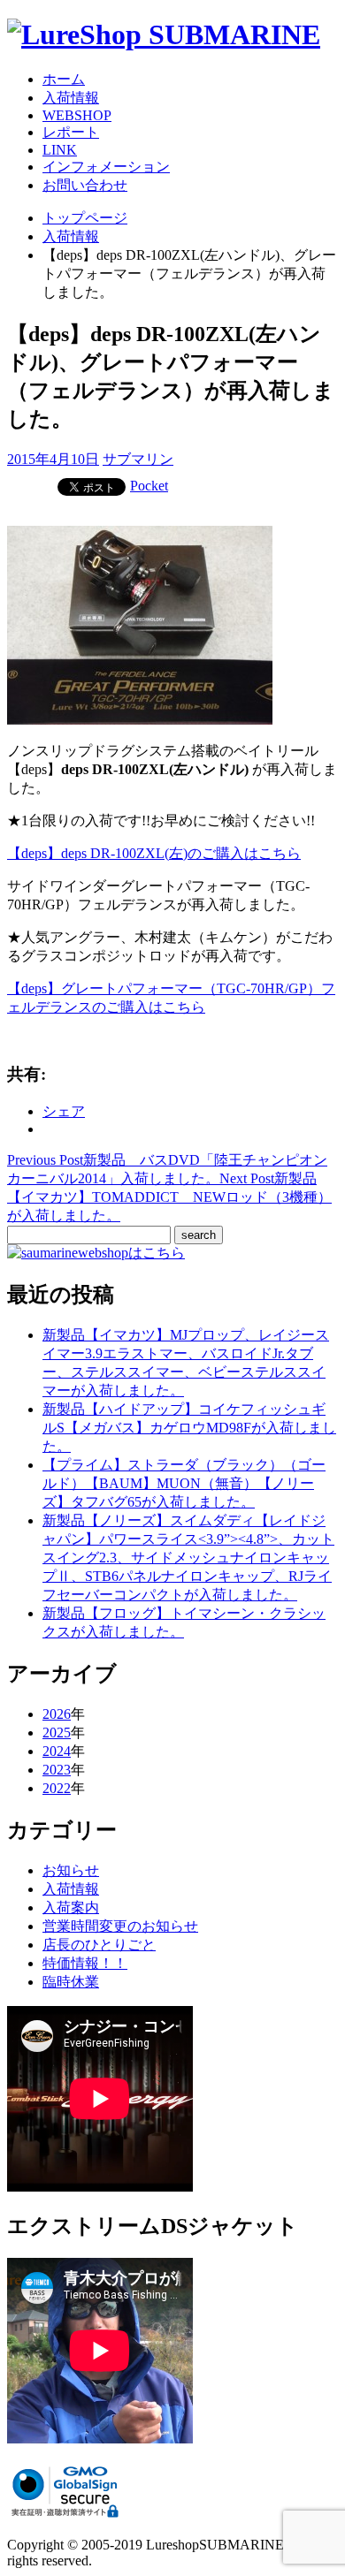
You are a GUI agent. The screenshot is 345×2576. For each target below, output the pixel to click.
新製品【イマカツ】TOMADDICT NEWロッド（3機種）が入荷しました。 (169, 1197)
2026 (57, 1714)
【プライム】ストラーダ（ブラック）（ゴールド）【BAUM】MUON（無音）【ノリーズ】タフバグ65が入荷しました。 (184, 1483)
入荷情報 (71, 98)
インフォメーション (106, 167)
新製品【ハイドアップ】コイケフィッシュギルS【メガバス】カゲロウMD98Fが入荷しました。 (189, 1428)
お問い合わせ (85, 185)
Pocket (149, 486)
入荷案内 (71, 1907)
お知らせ (71, 1870)
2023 (57, 1770)
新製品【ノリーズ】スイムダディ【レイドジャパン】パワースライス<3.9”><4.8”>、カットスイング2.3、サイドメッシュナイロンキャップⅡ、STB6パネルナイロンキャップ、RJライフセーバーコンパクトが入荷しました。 (188, 1558)
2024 (57, 1751)
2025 (57, 1733)
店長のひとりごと (99, 1945)
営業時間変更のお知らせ (120, 1926)
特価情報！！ (85, 1963)
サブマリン (138, 459)
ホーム (64, 79)
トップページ (85, 218)
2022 (57, 1788)
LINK (60, 150)
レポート (71, 132)
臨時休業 (71, 1982)
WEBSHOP (77, 115)
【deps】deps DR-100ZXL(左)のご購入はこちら (154, 853)
